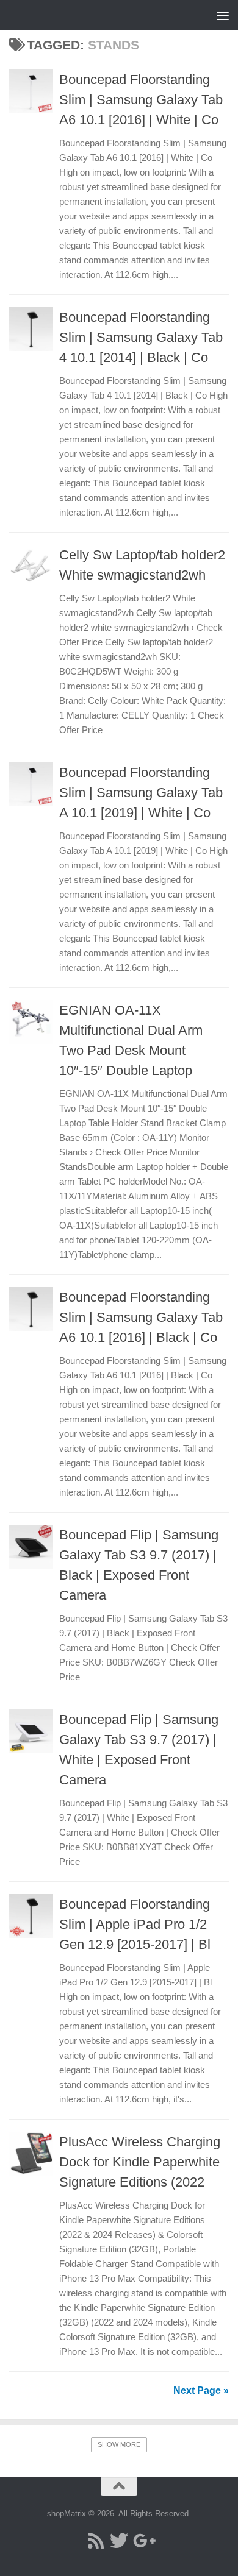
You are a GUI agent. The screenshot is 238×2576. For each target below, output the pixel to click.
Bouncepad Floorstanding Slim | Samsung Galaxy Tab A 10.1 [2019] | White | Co (141, 793)
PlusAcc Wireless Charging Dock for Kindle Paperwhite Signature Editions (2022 (140, 2162)
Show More (119, 2444)
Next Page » (201, 2390)
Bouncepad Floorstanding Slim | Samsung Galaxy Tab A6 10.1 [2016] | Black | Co (141, 1317)
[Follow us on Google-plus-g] (142, 2541)
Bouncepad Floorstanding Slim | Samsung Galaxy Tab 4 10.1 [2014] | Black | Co (141, 337)
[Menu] (223, 15)
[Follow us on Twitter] (119, 2541)
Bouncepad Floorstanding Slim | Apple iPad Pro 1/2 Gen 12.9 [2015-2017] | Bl (135, 1924)
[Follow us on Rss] (96, 2541)
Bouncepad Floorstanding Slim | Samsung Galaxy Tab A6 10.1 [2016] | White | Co (141, 100)
